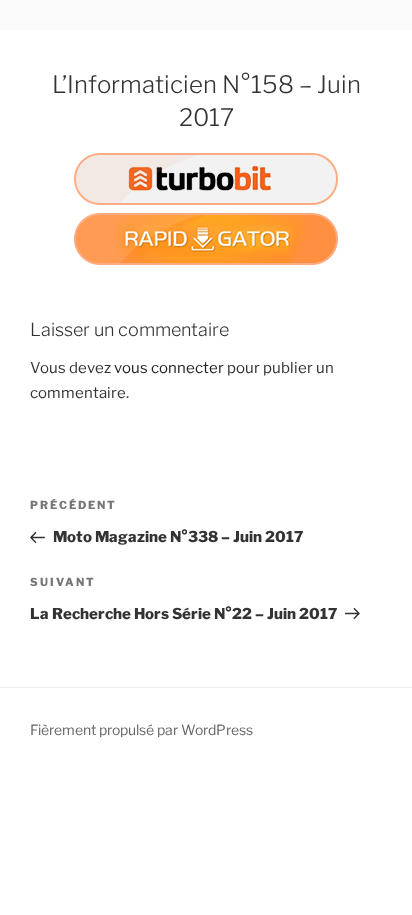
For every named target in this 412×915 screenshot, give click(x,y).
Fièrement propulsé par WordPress (141, 729)
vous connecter (169, 368)
